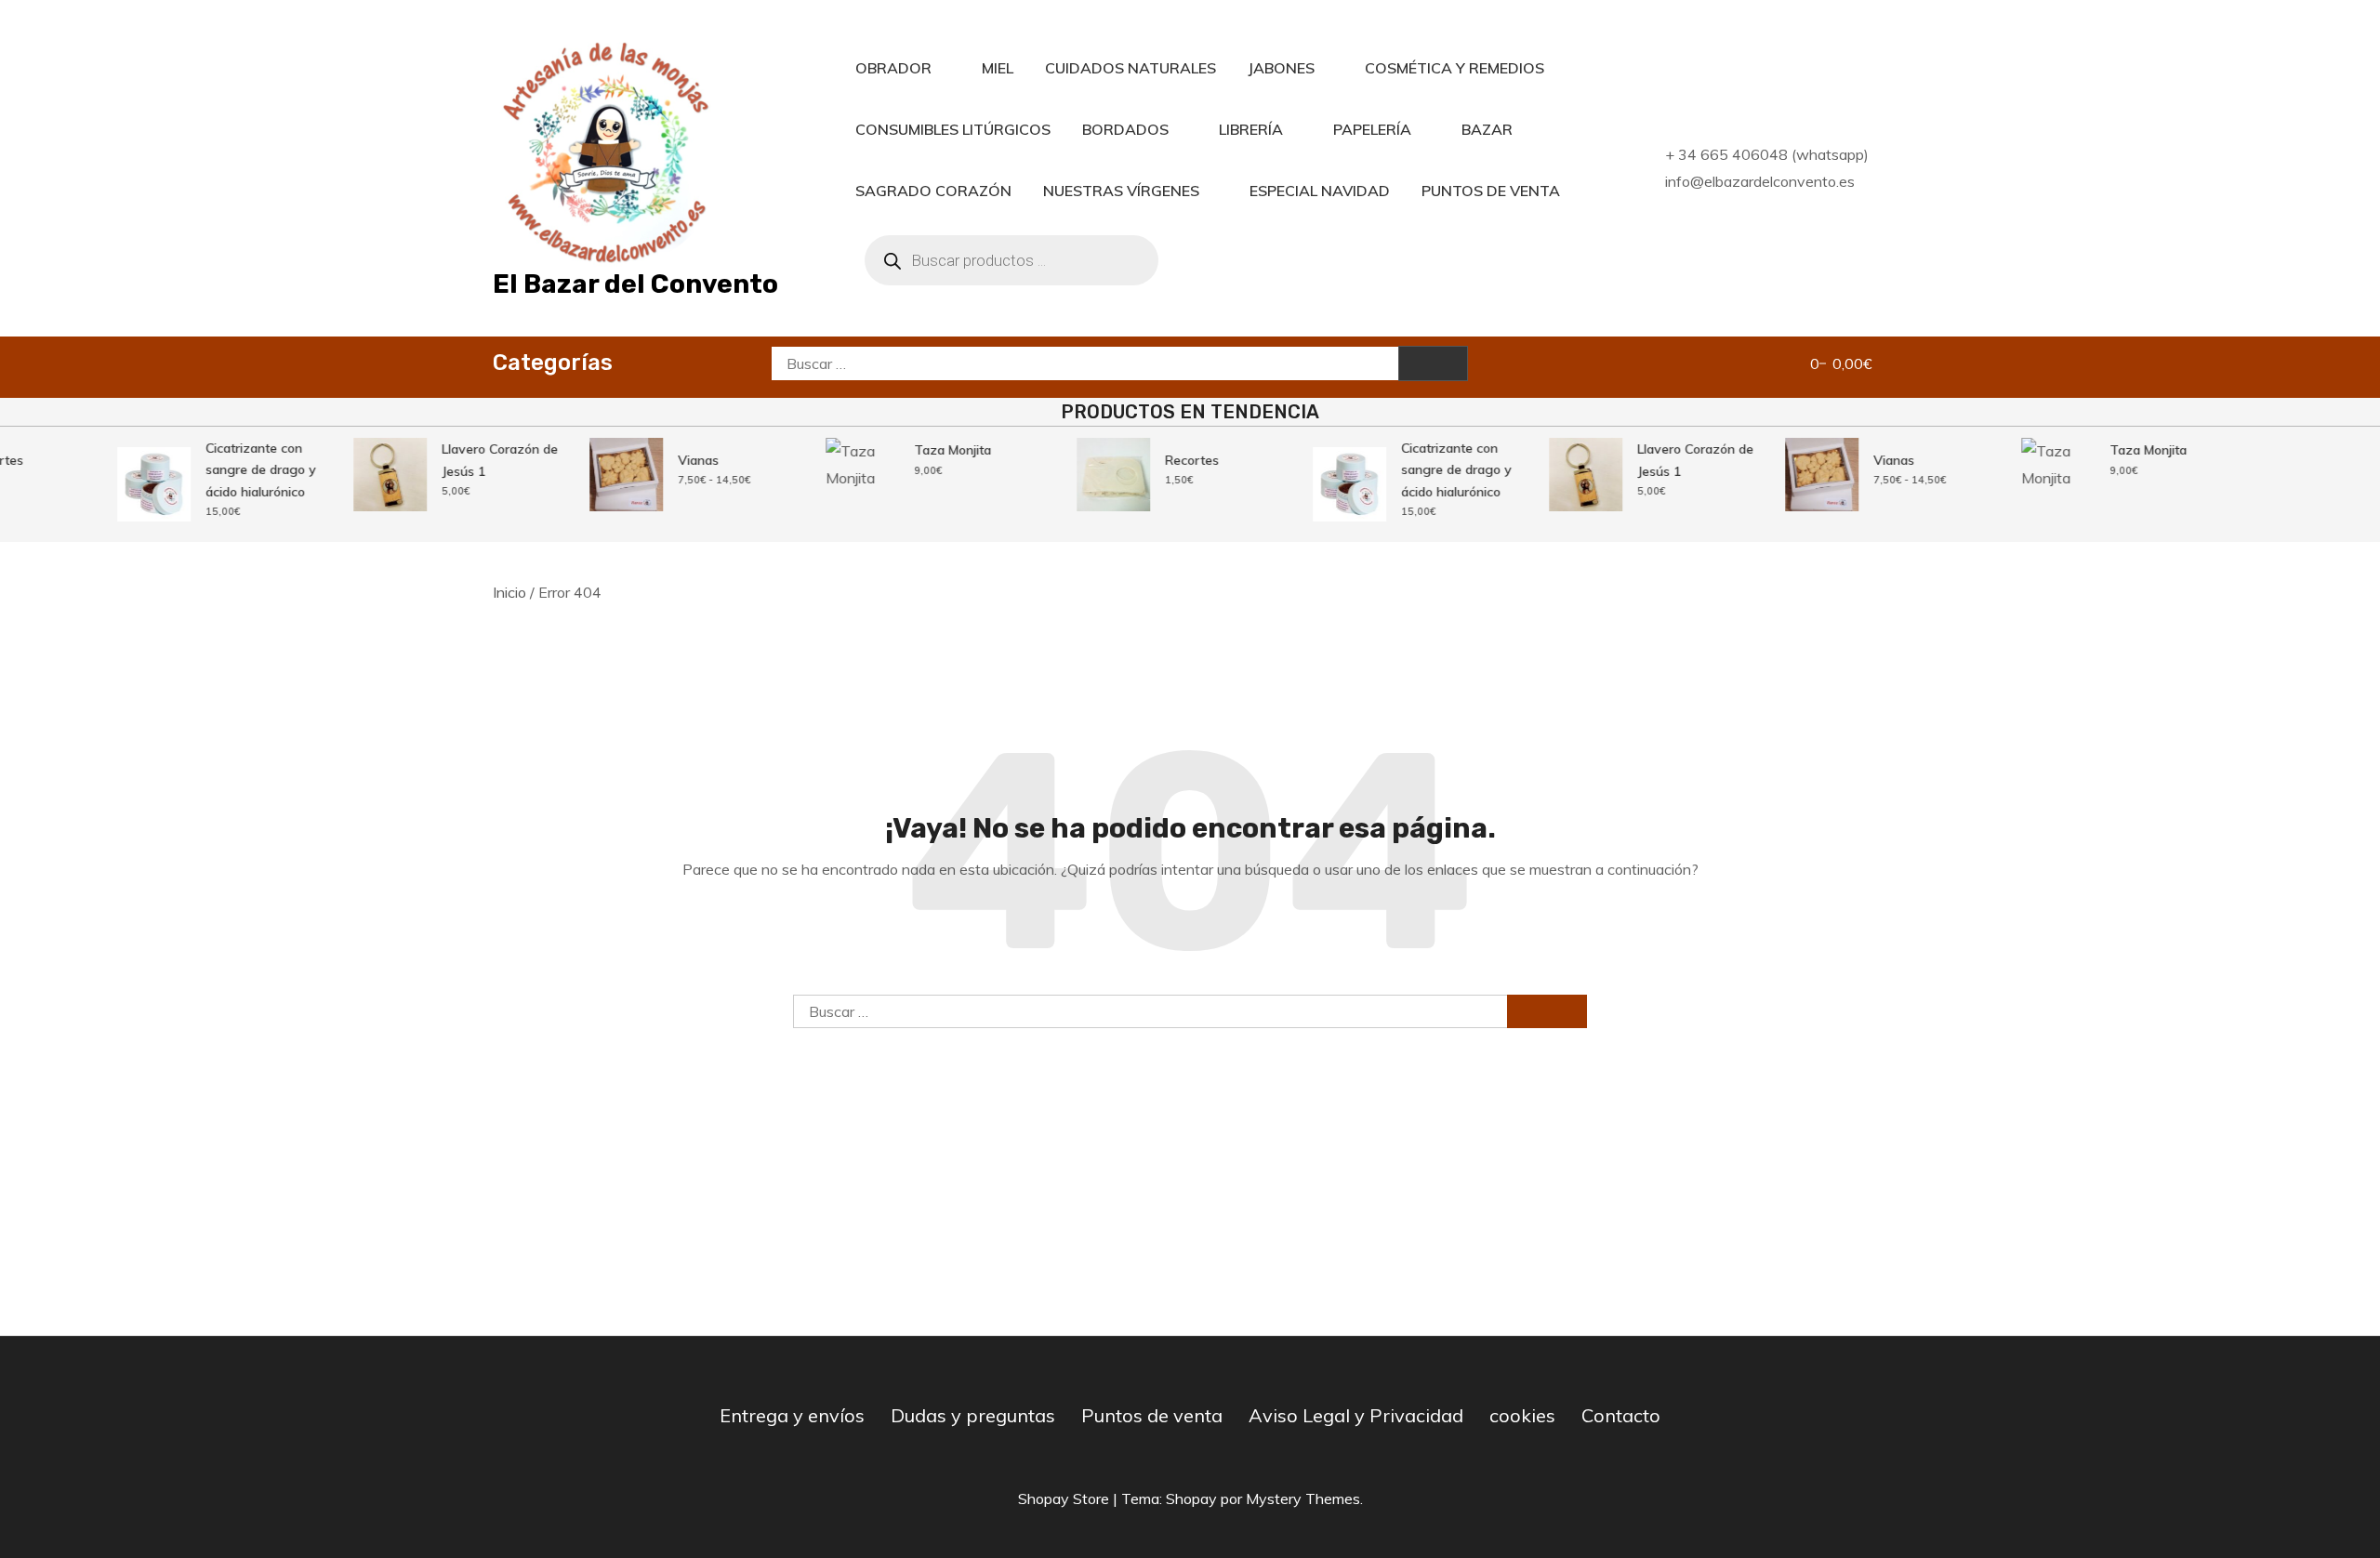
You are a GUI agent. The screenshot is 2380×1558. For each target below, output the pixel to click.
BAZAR (1487, 129)
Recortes (1179, 460)
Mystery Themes (1303, 1499)
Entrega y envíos (792, 1415)
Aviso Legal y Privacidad (1356, 1415)
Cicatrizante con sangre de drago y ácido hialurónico (248, 470)
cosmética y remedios (1454, 68)
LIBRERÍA (1251, 129)
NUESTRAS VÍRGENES (1121, 191)
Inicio (509, 592)
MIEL (998, 68)
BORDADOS (1125, 129)
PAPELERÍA (1372, 129)
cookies (1522, 1415)
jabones (1281, 68)
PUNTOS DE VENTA (1491, 191)
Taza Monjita (939, 450)
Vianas (685, 460)
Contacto (1621, 1415)
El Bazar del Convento (635, 284)
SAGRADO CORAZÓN (933, 191)
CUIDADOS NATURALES (1130, 68)
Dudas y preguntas (973, 1415)
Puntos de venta (1152, 1415)
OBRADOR (893, 68)
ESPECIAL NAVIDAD (1320, 191)
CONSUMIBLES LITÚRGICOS (953, 129)
